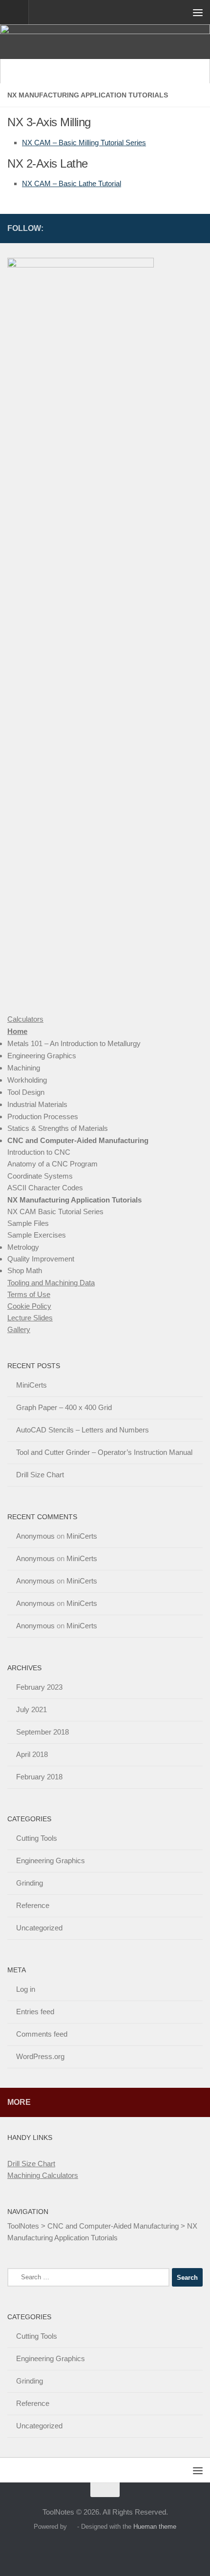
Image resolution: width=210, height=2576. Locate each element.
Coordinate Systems (40, 1176)
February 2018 (39, 1777)
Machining (24, 1068)
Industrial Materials (37, 1104)
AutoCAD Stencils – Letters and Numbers (83, 1430)
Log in (26, 1989)
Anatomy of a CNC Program (52, 1164)
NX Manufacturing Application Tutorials (74, 1200)
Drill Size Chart (40, 1475)
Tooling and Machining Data (51, 1283)
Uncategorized (39, 1928)
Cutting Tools (37, 1838)
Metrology (23, 1247)
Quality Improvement (41, 1259)
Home (17, 1031)
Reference (33, 1905)
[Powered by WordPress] (72, 2527)
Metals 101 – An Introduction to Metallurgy (74, 1043)
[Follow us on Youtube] (197, 228)
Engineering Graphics (42, 1056)
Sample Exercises (37, 1235)
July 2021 (31, 1709)
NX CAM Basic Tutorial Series (55, 1212)
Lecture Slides (30, 1318)
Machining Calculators (43, 2175)
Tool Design (26, 1092)
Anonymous (35, 1536)
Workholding (27, 1080)
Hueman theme (155, 2527)
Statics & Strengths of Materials (58, 1128)
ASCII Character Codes (45, 1188)
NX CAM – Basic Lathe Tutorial (72, 183)
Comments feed (42, 2034)
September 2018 (42, 1732)
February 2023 (39, 1687)
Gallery (19, 1329)
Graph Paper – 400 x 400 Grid (64, 1407)
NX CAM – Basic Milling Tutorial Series (84, 143)
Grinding (30, 1883)
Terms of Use (29, 1294)
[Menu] (198, 12)
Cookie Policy (29, 1306)
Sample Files (28, 1223)
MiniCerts (31, 1385)
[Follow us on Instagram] (181, 228)
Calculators (25, 1019)
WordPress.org (40, 2056)
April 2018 (32, 1754)
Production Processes (43, 1116)
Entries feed (35, 2012)
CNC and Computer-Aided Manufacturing (78, 1140)
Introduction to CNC (39, 1152)
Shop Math (25, 1270)
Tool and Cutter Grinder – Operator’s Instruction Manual (104, 1452)
